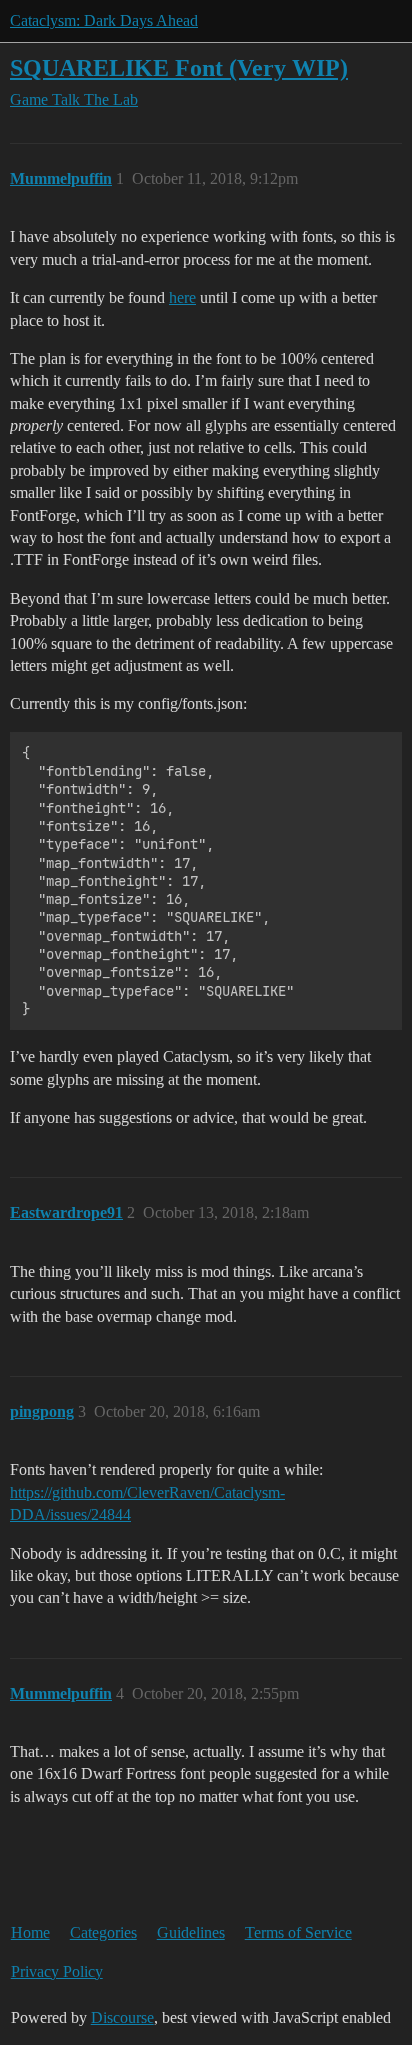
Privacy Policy (57, 1971)
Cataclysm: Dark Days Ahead (104, 20)
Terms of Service (298, 1932)
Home (30, 1932)
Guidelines (191, 1932)
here (182, 297)
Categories (103, 1932)
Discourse (122, 2017)
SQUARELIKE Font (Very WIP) (179, 67)
